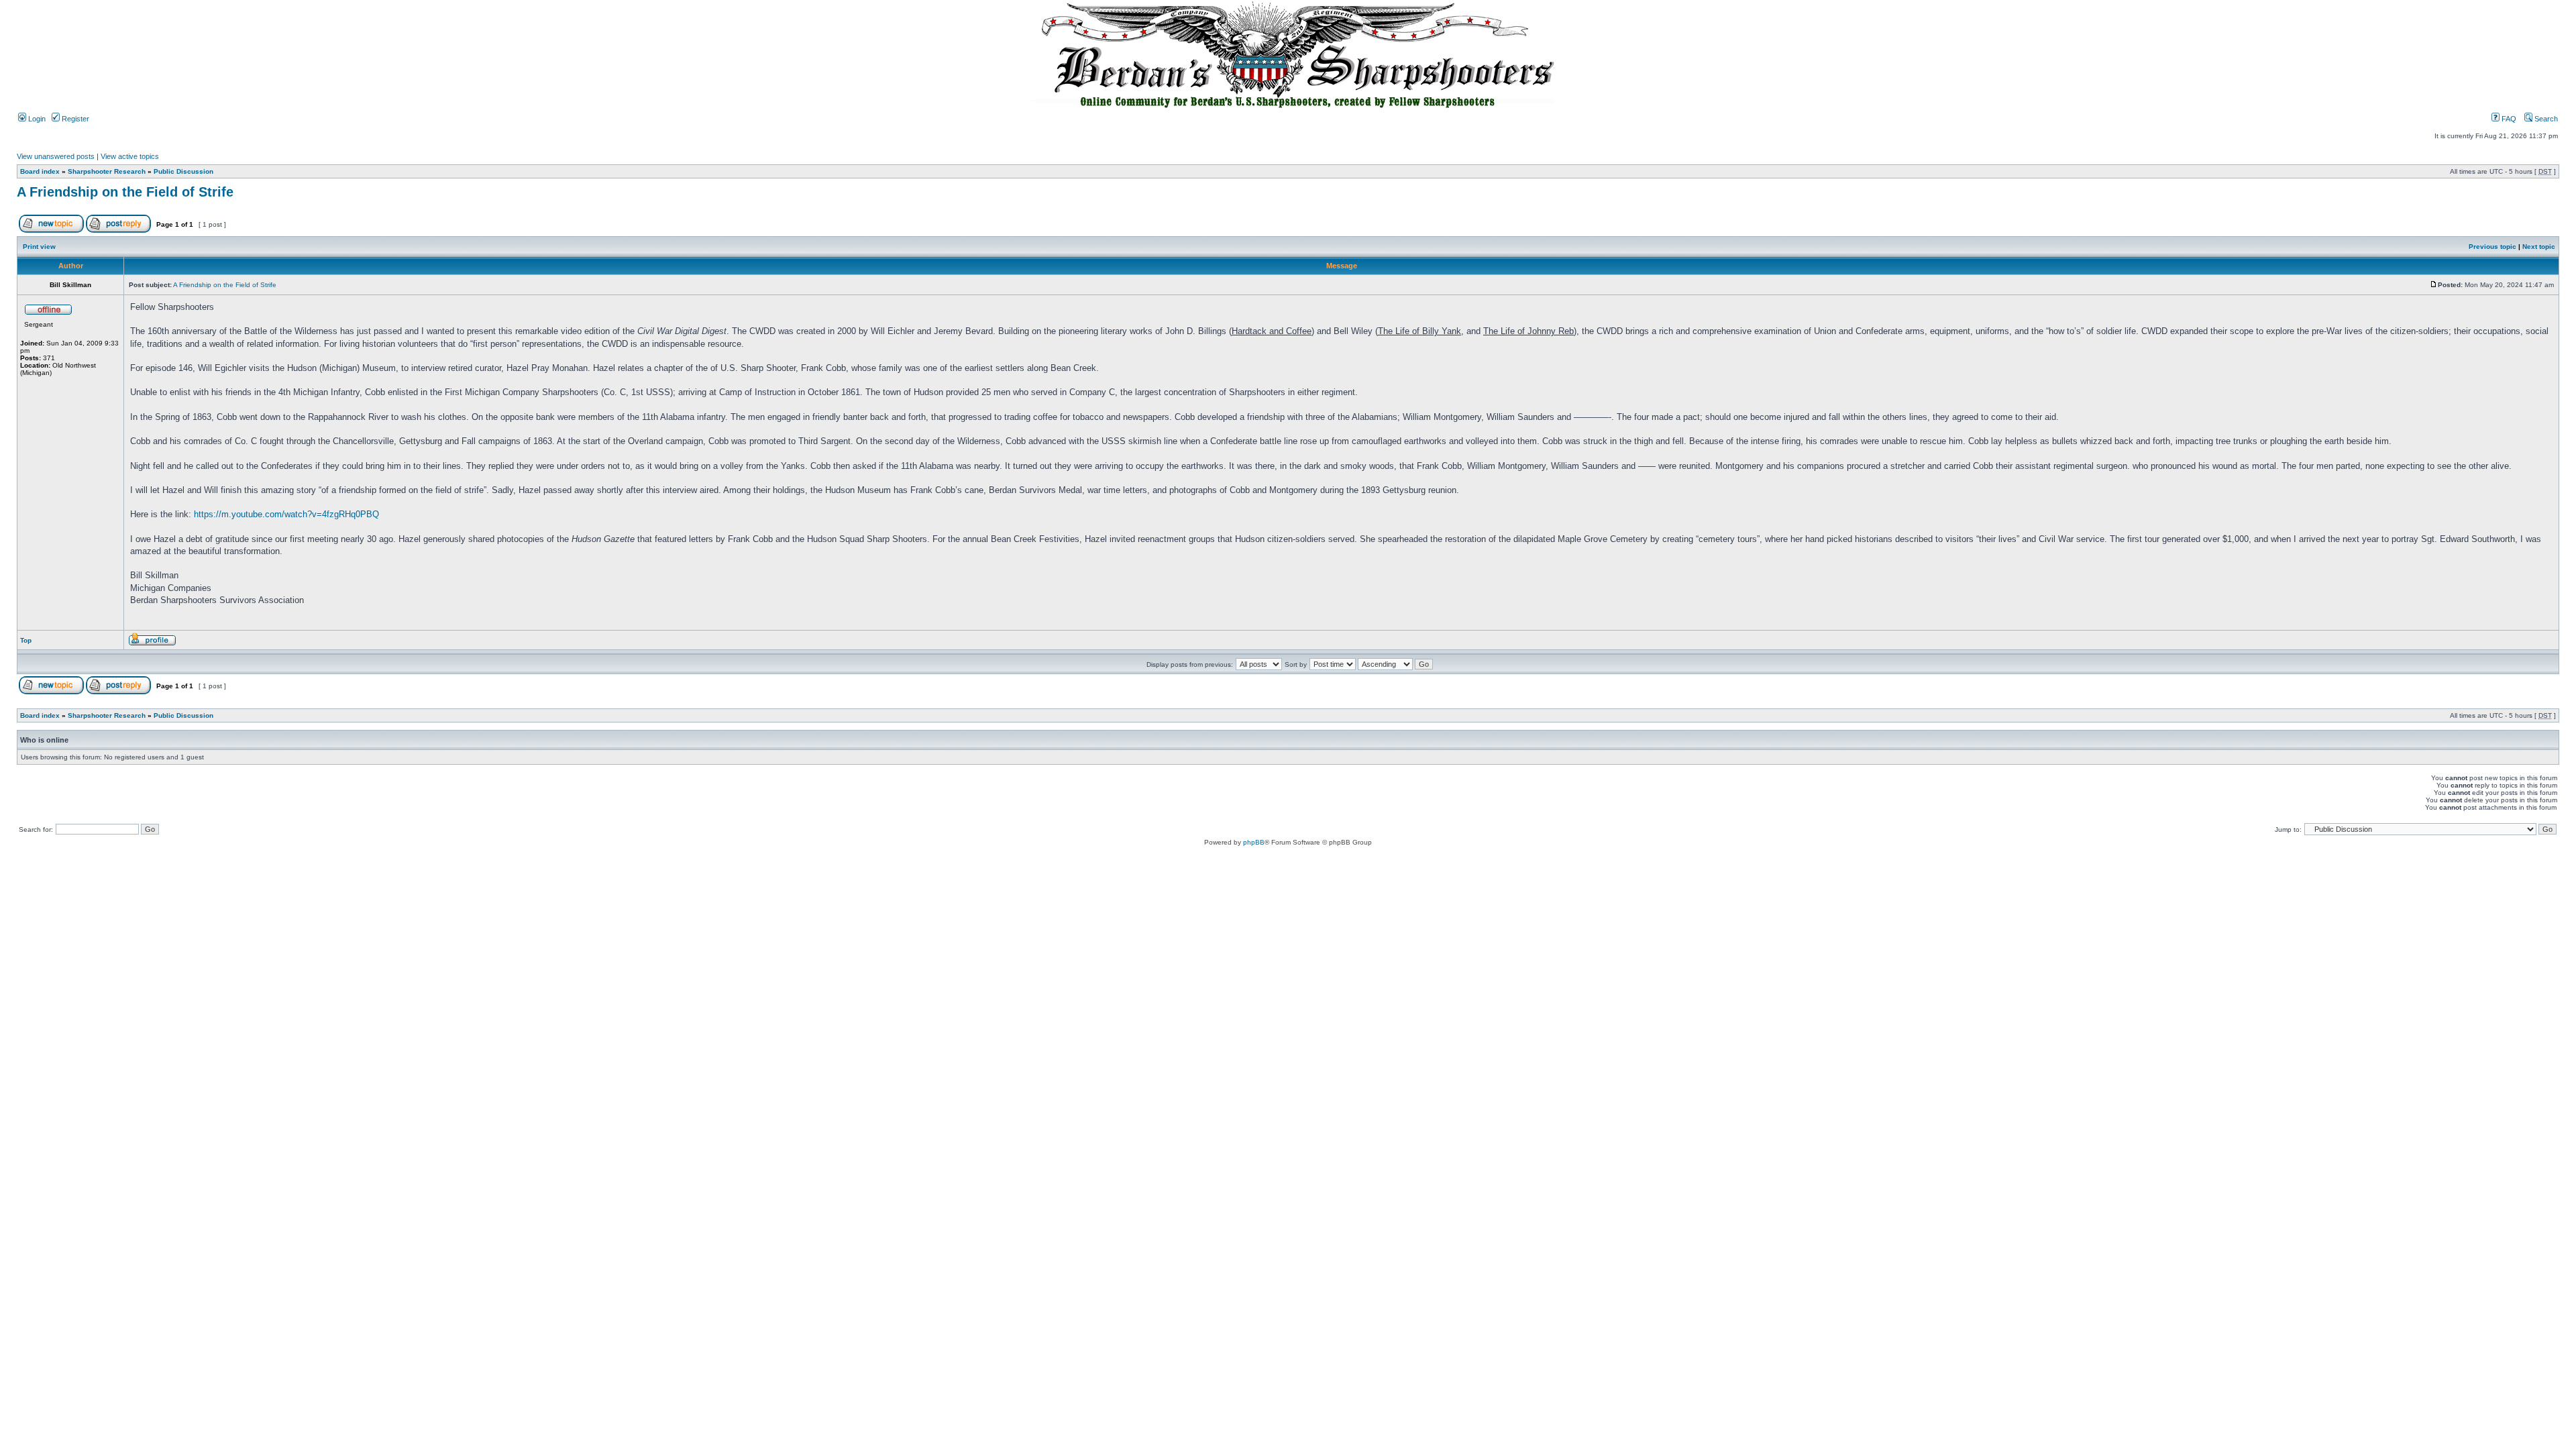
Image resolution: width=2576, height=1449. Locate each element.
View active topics (130, 156)
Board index (40, 171)
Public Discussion (183, 171)
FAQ (2508, 119)
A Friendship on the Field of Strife (125, 192)
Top (26, 640)
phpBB (1254, 842)
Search (2545, 119)
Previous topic (2492, 247)
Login (36, 119)
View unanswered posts (56, 156)
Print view (39, 247)
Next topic (2539, 247)
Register (74, 119)
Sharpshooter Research (107, 171)
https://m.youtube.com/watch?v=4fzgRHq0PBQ (286, 514)
